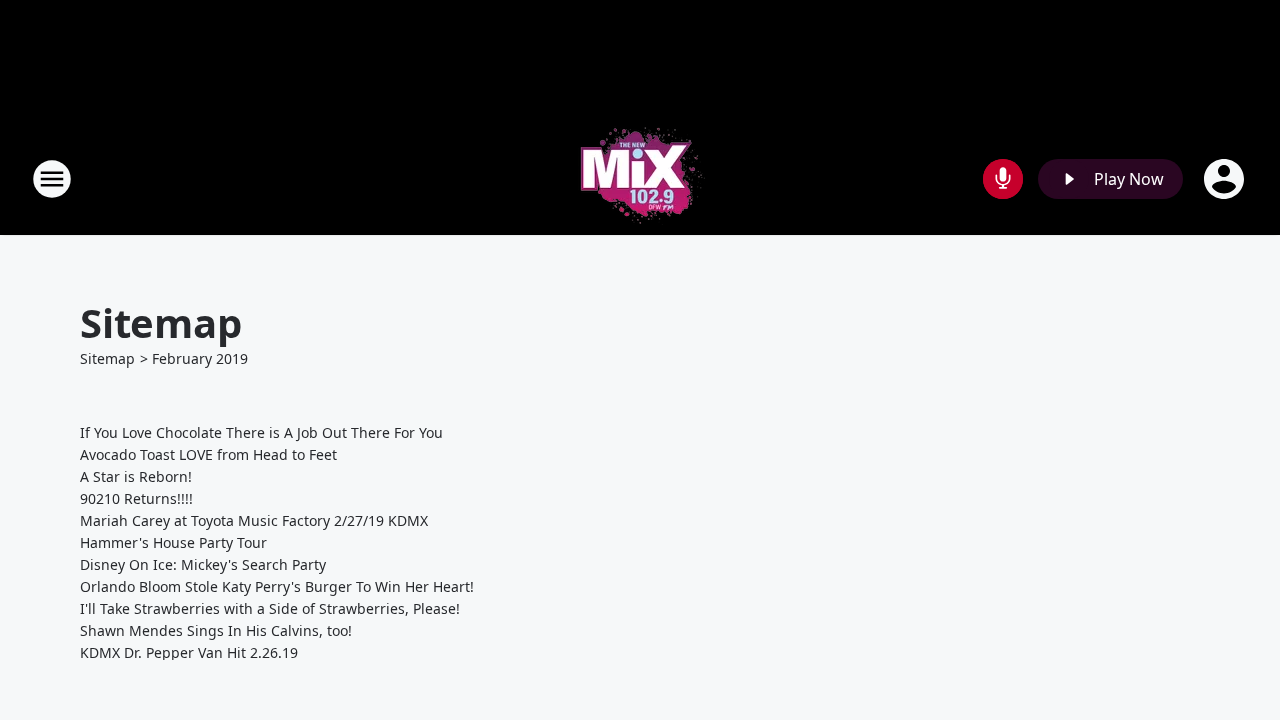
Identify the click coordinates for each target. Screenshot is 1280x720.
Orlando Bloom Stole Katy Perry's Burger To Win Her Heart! (277, 586)
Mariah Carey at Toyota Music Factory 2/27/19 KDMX (254, 520)
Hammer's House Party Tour (173, 542)
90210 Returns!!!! (136, 498)
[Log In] (1226, 179)
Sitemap (107, 358)
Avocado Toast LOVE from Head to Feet (208, 454)
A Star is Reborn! (136, 476)
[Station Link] (640, 178)
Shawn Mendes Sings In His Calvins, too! (216, 630)
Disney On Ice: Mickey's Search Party (203, 564)
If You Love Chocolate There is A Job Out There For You (261, 432)
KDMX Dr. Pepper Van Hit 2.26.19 (189, 652)
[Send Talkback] (1003, 179)
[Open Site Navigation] (52, 179)
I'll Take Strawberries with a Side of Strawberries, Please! (270, 608)
